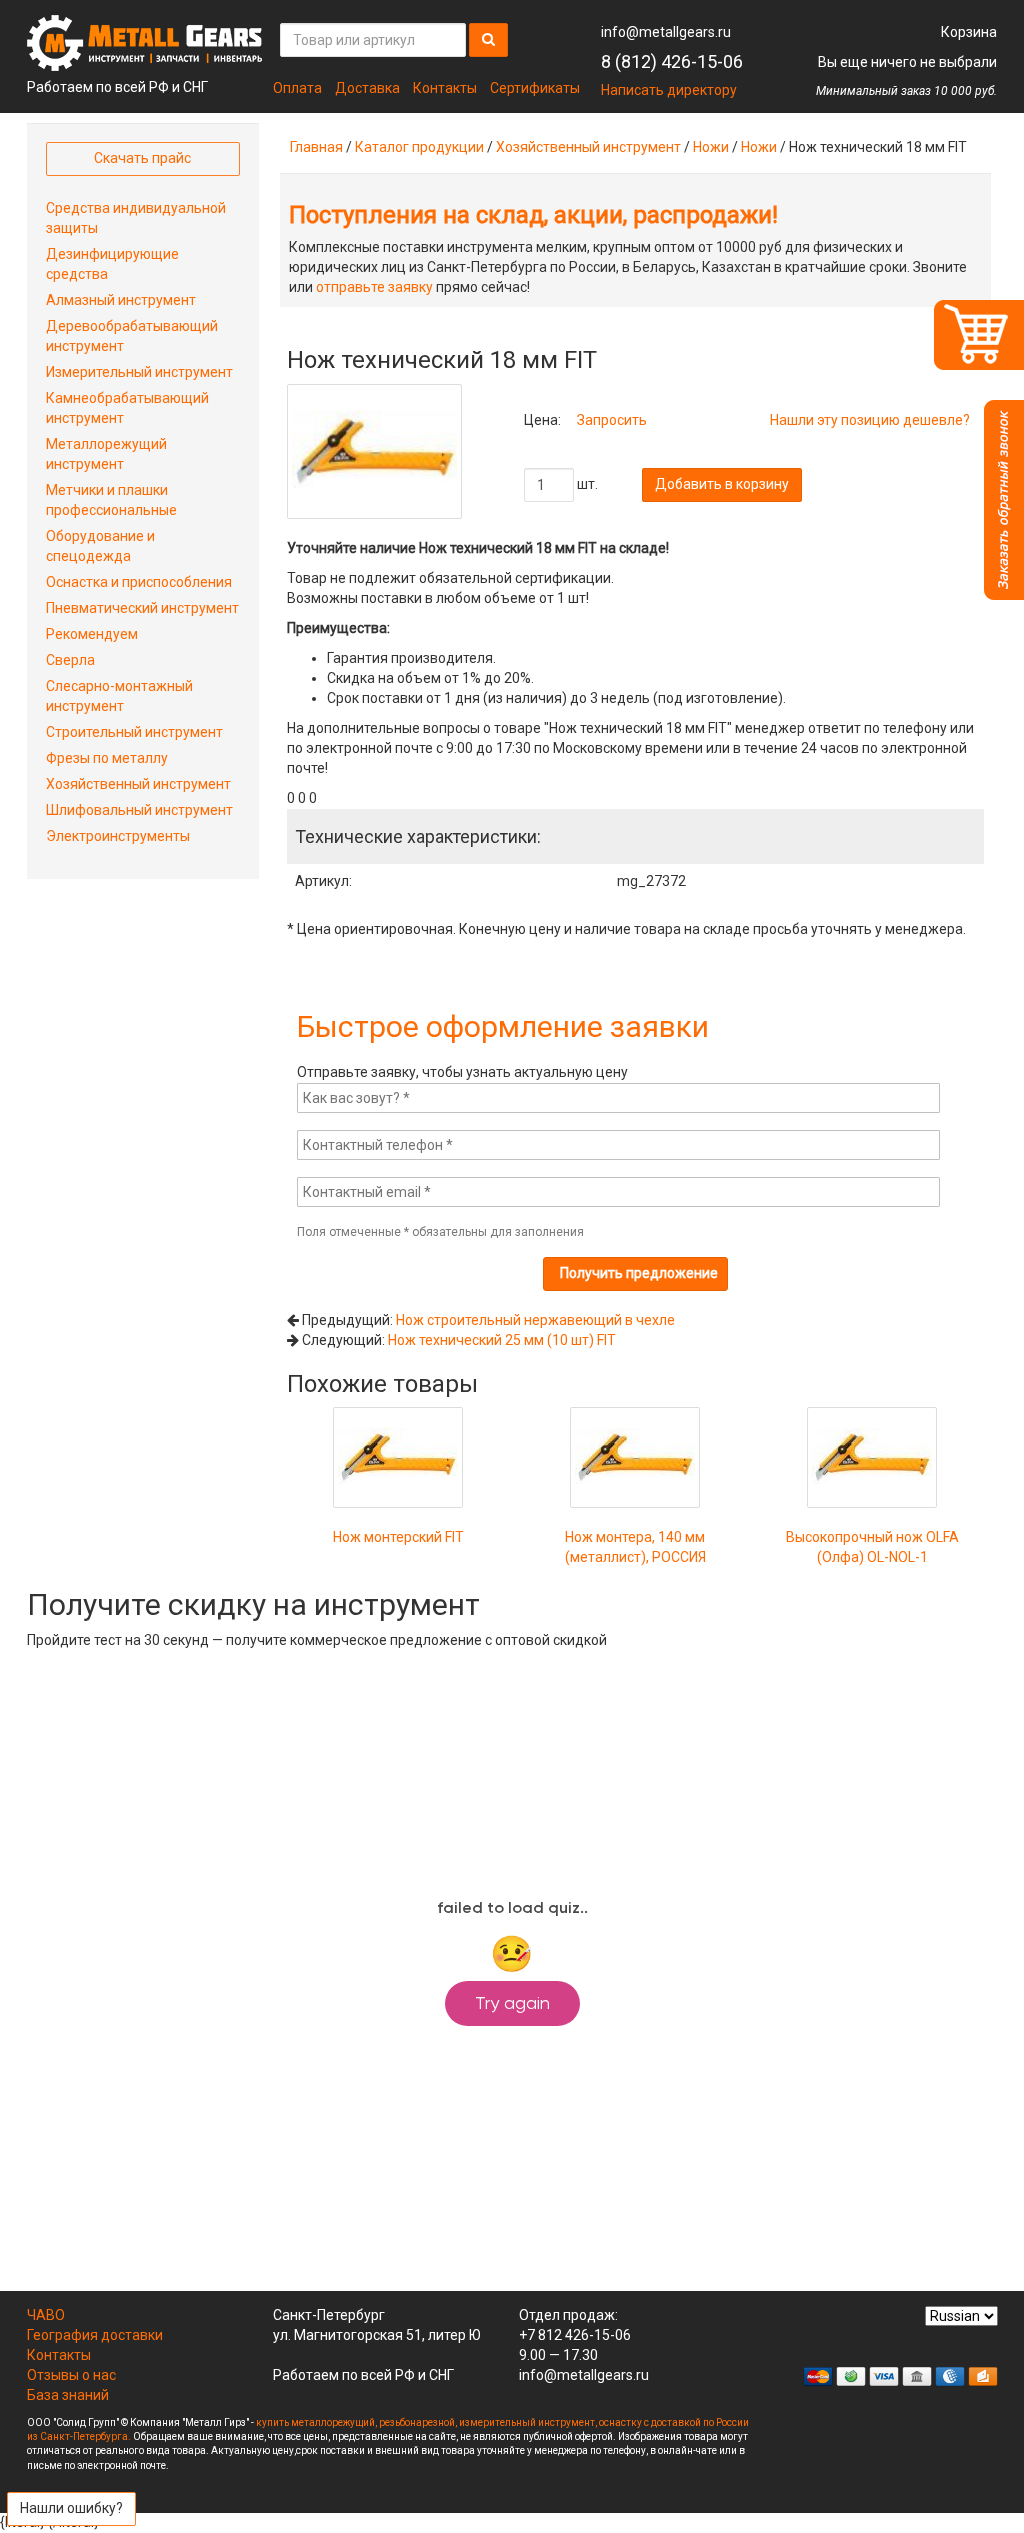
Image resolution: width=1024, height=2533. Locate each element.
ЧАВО (46, 2315)
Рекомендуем (92, 634)
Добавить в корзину (722, 484)
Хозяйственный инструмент (588, 147)
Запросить (612, 420)
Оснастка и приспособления (139, 582)
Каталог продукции (419, 147)
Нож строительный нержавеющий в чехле (535, 1320)
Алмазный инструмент (121, 300)
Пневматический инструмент (142, 608)
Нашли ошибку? (71, 2508)
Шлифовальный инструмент (139, 810)
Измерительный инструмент (139, 372)
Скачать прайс (142, 158)
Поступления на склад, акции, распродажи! (533, 215)
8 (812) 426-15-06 (672, 61)
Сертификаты (535, 88)
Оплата (297, 88)
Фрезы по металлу (107, 758)
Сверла (70, 660)
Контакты (445, 88)
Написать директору (669, 90)
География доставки (95, 2335)
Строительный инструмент (134, 732)
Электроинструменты (118, 836)
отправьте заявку (374, 287)
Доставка (367, 88)
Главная (316, 147)
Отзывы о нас (71, 2375)
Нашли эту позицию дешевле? (870, 420)
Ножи (711, 147)
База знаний (68, 2395)
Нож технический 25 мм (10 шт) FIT (502, 1340)
